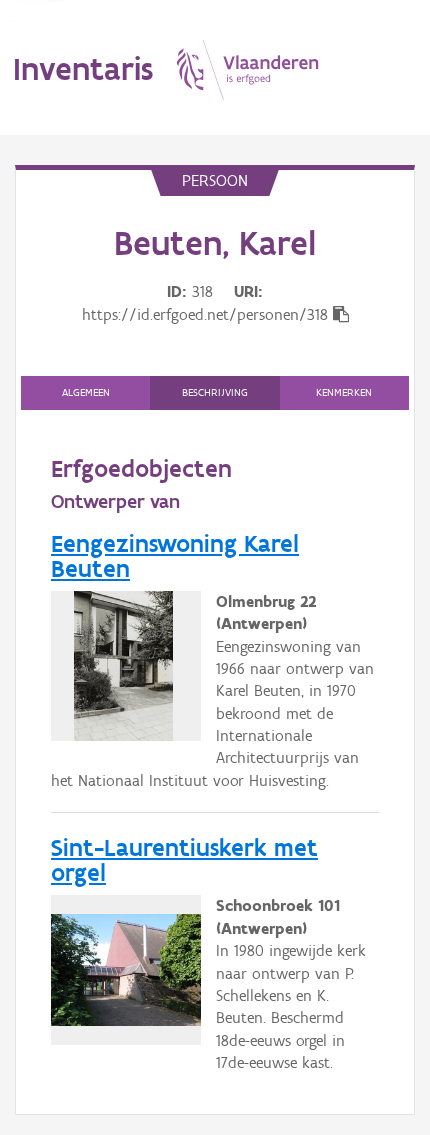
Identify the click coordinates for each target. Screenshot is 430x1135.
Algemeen (86, 392)
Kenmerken (344, 392)
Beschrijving (215, 392)
